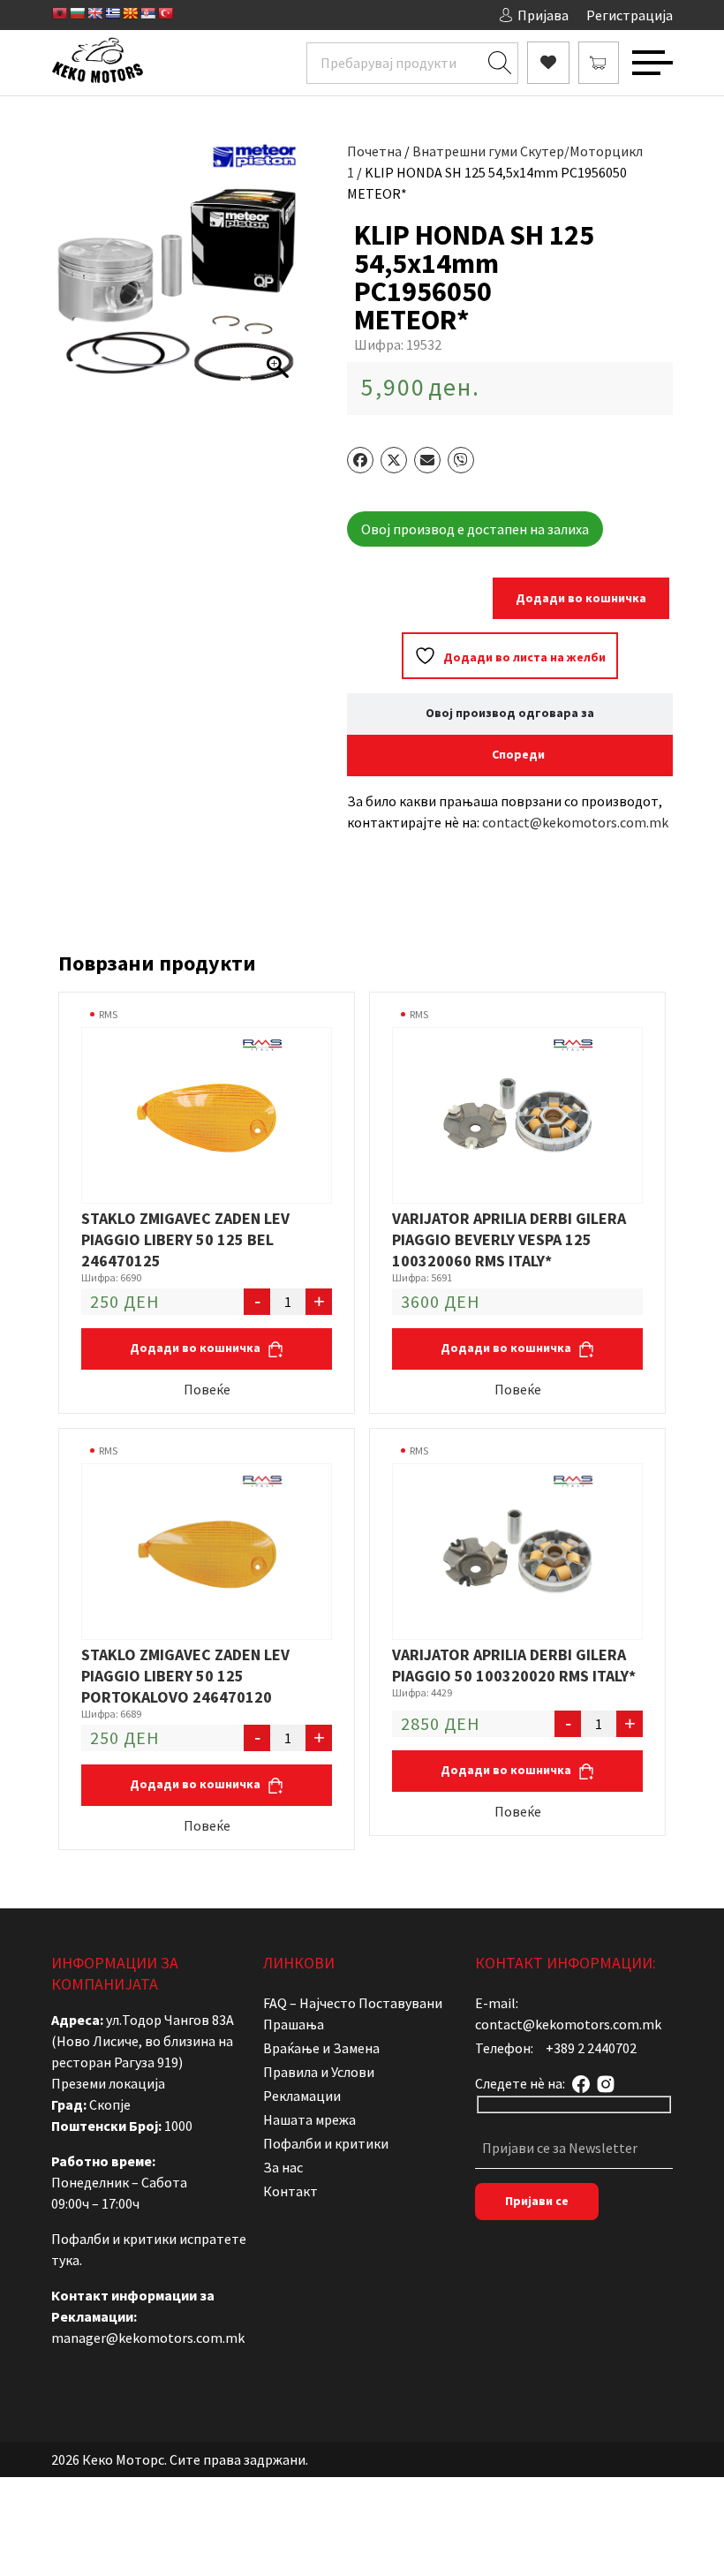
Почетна (374, 151)
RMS (108, 1014)
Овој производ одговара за (510, 713)
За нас (283, 2167)
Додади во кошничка (581, 598)
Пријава (543, 15)
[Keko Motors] (97, 63)
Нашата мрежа (309, 2119)
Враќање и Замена (321, 2048)
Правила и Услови (319, 2072)
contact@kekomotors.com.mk (575, 822)
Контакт (290, 2191)
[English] (94, 13)
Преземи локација (108, 2083)
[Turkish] (165, 13)
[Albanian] (59, 13)
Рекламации (302, 2096)
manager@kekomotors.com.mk (148, 2338)
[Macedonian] (130, 13)
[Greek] (112, 13)
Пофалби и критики (326, 2143)
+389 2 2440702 (591, 2048)
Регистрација (630, 15)
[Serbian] (147, 13)
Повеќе (207, 1389)
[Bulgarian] (77, 13)
